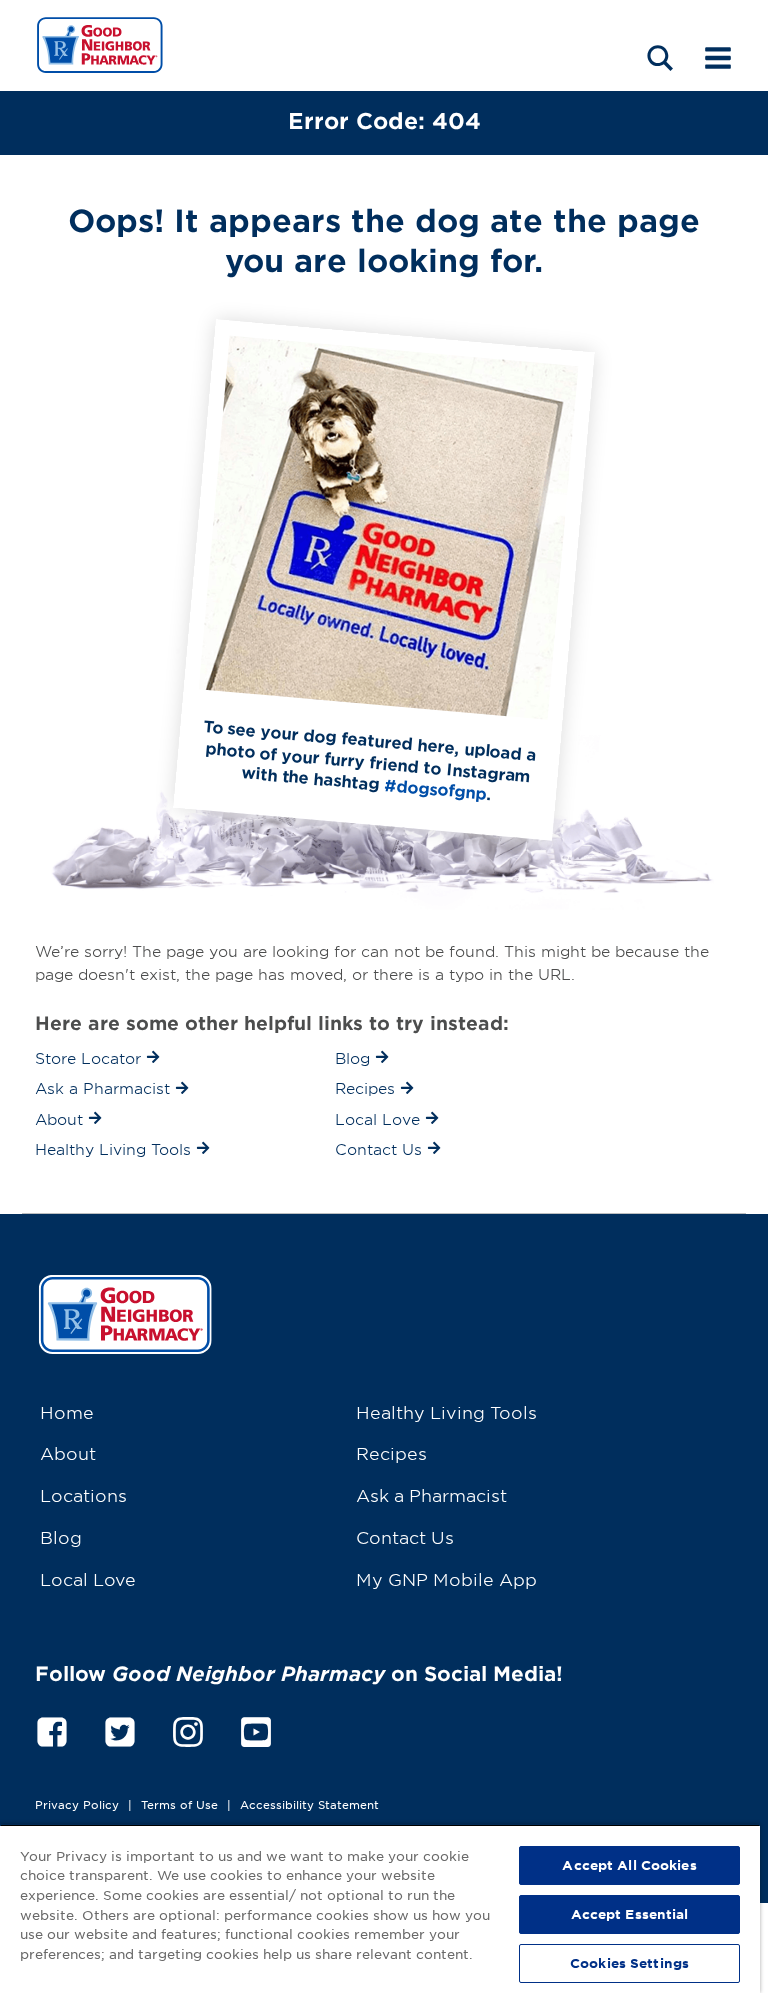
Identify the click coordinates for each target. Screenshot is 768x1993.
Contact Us (405, 1536)
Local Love (88, 1578)
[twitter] (120, 1728)
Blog (61, 1536)
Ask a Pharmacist (431, 1494)
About (68, 1452)
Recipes (391, 1452)
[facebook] (52, 1728)
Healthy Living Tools (446, 1411)
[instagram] (188, 1728)
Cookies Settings (629, 1963)
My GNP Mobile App (446, 1578)
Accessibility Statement (309, 1804)
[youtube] (256, 1728)
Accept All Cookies (629, 1865)
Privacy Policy (77, 1804)
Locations (83, 1494)
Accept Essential (630, 1914)
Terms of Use (179, 1804)
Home (67, 1411)
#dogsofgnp (435, 788)
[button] (660, 57)
